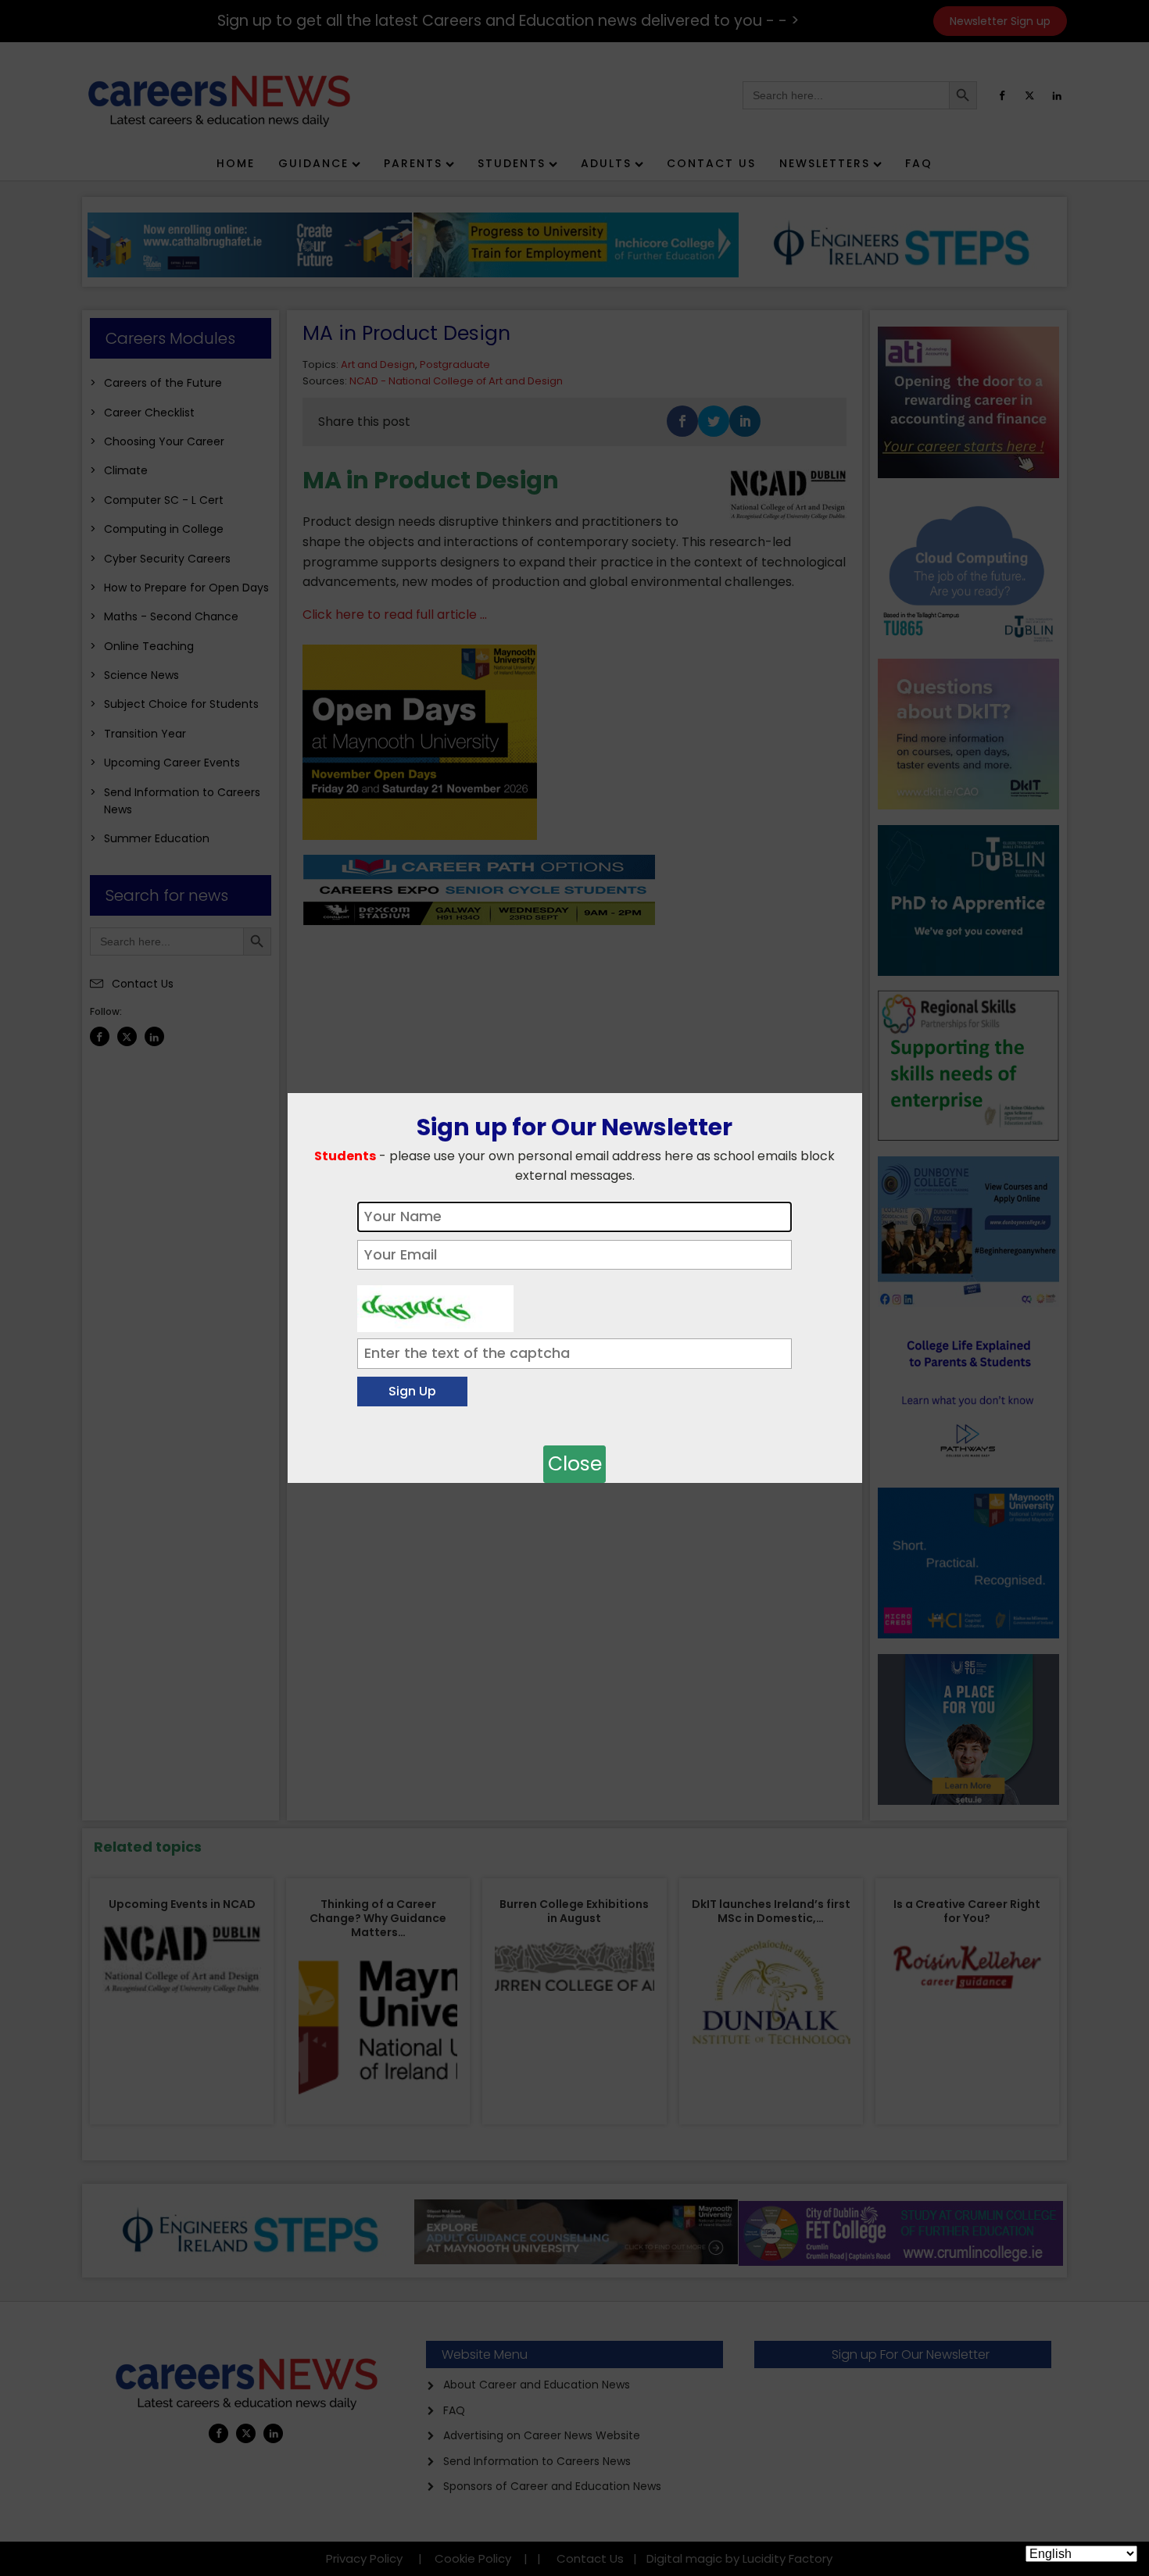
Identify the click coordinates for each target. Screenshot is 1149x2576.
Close (575, 1464)
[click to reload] (435, 1305)
